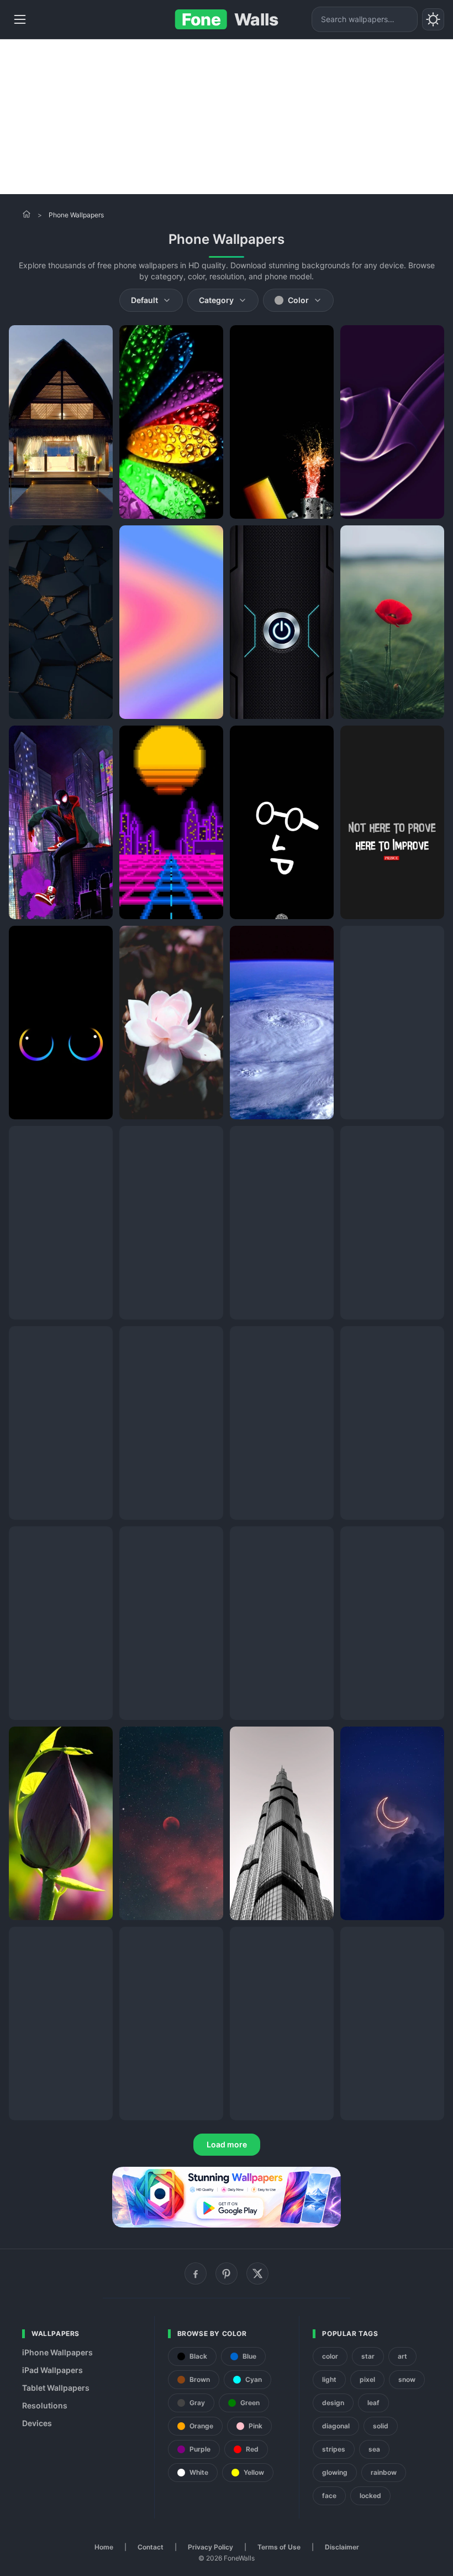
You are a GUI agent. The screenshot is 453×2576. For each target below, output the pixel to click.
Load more (227, 2144)
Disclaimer (342, 2547)
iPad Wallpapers (52, 2370)
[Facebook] (196, 2273)
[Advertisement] (227, 117)
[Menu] (20, 19)
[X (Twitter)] (257, 2273)
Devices (37, 2423)
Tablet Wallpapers (56, 2388)
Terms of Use (279, 2547)
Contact (151, 2547)
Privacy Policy (210, 2547)
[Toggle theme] (433, 19)
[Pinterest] (227, 2273)
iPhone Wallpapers (57, 2352)
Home (104, 2547)
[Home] (27, 214)
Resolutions (45, 2405)
